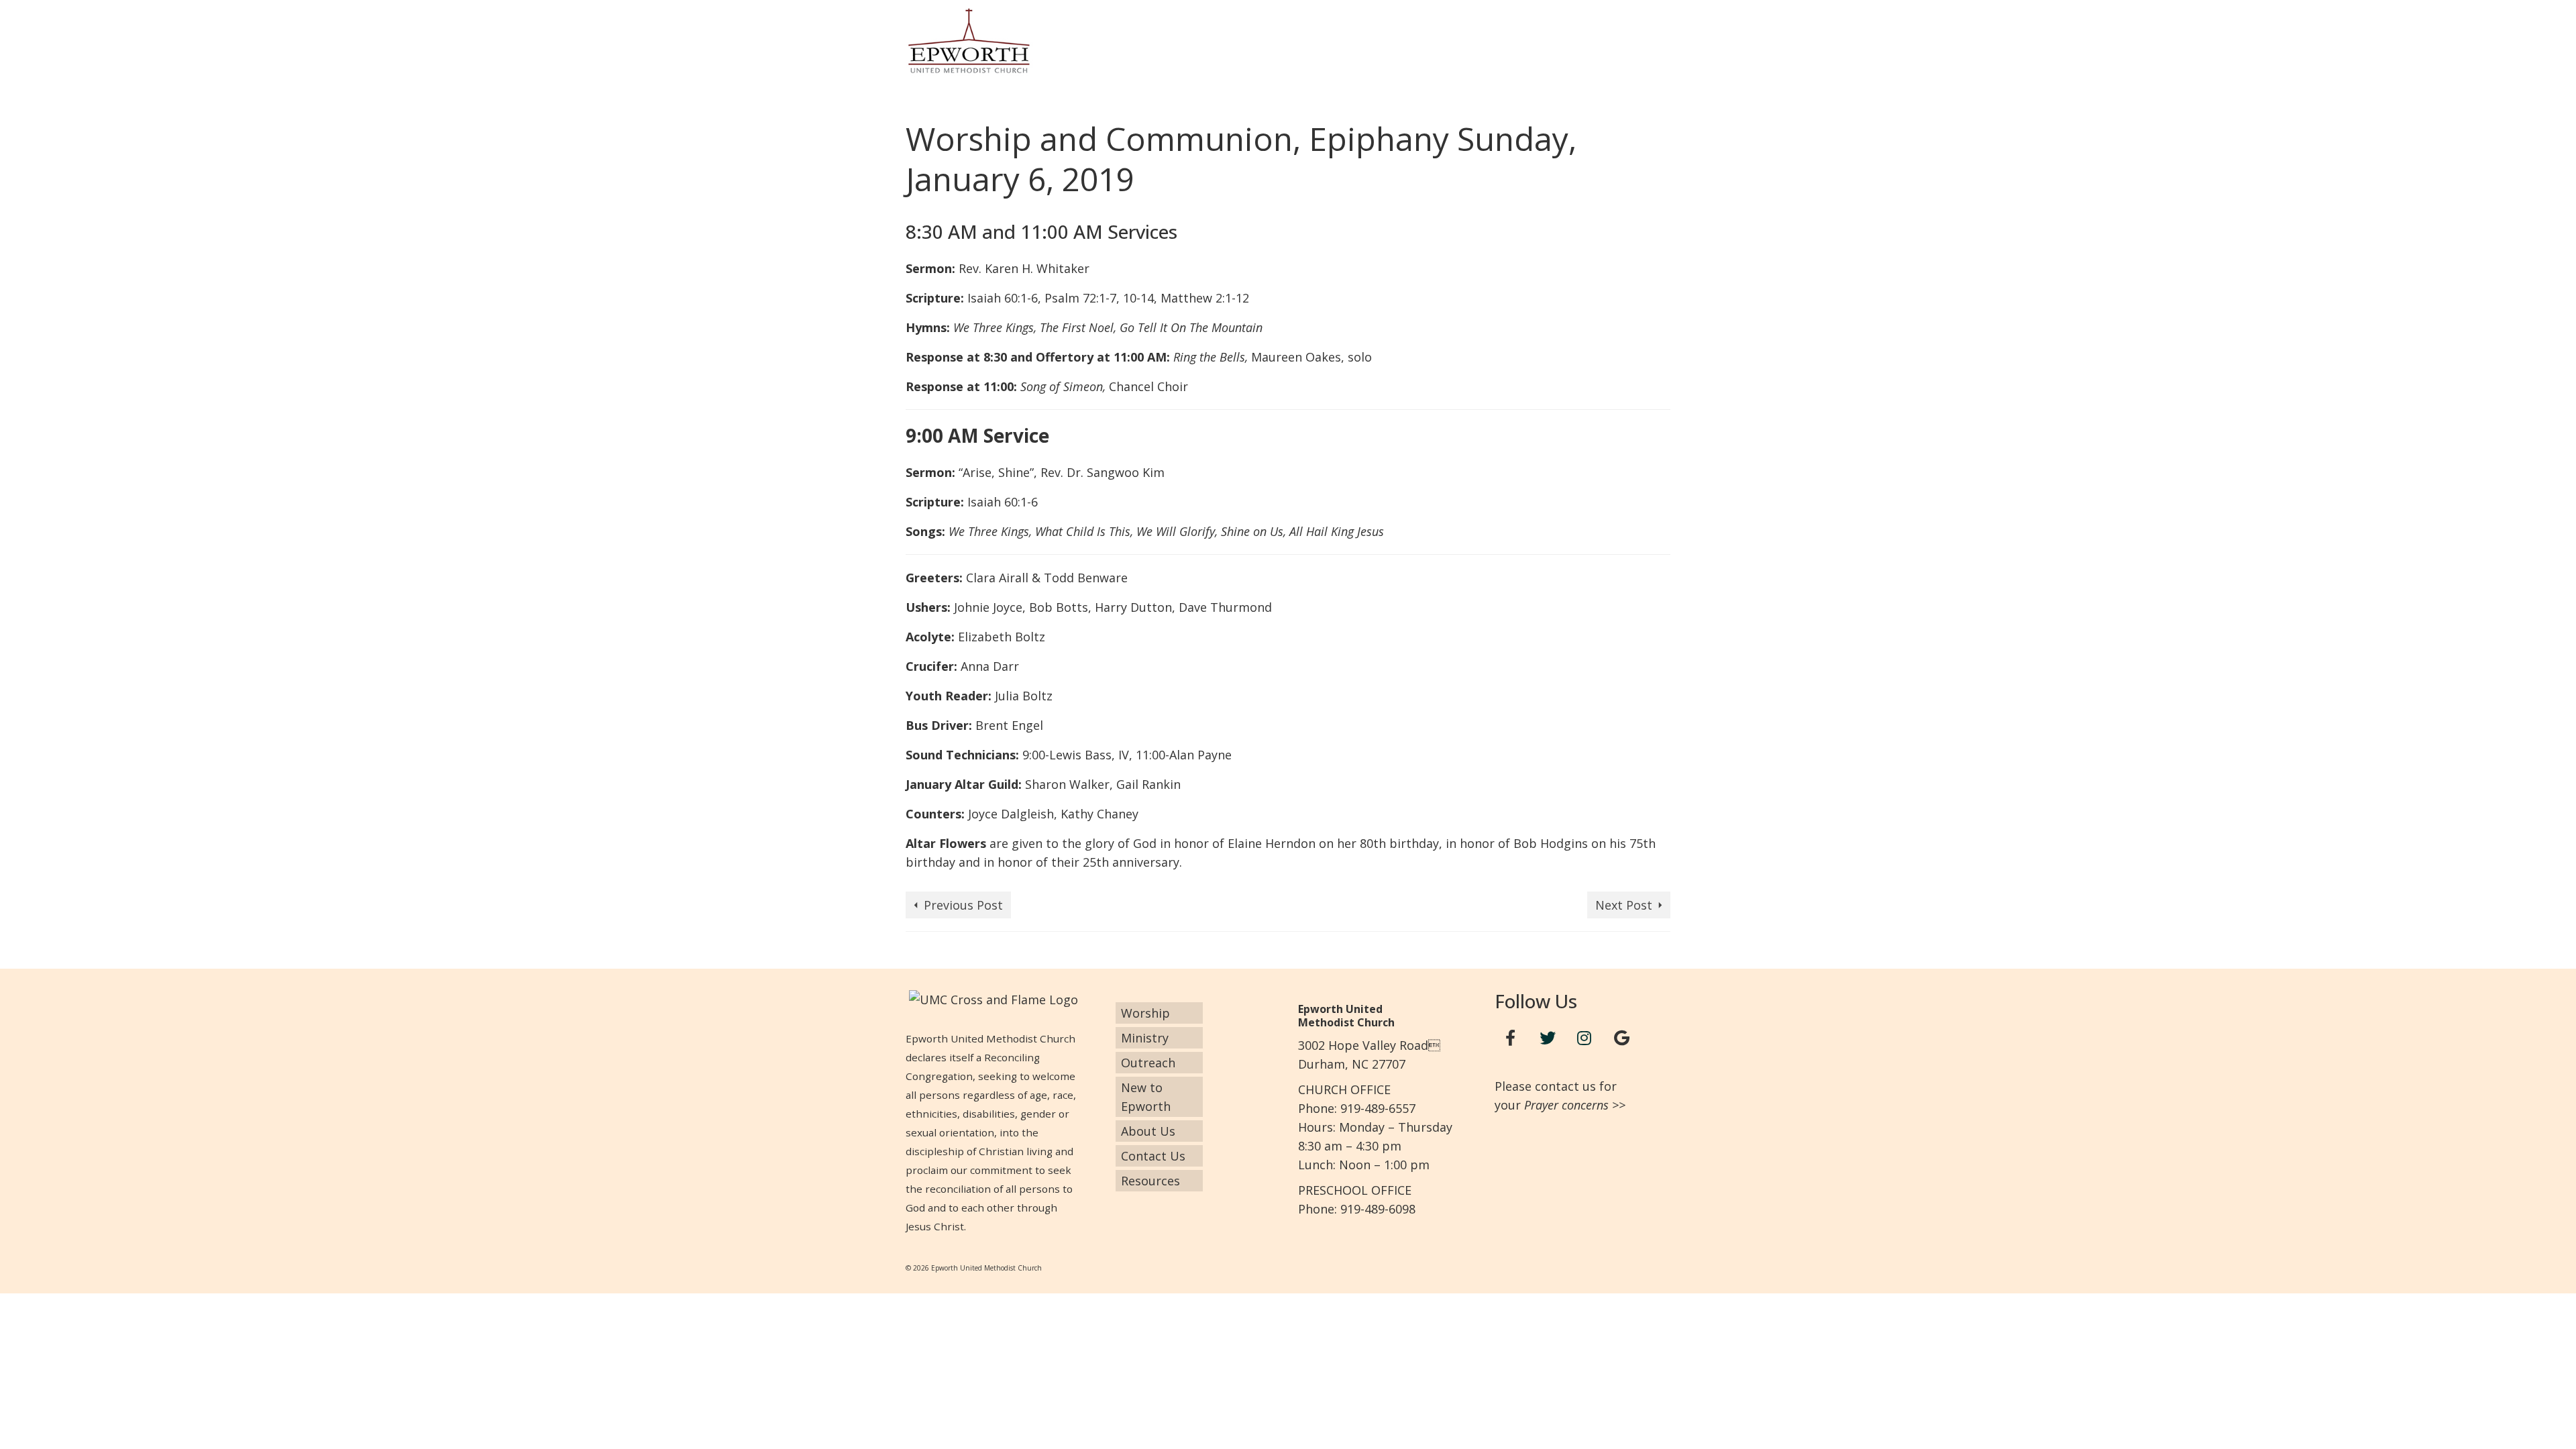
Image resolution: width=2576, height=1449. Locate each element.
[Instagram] (1585, 1038)
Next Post (1624, 905)
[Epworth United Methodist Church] (1026, 41)
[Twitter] (1548, 1038)
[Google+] (1621, 1038)
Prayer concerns (1566, 1105)
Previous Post (963, 905)
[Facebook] (1511, 1038)
